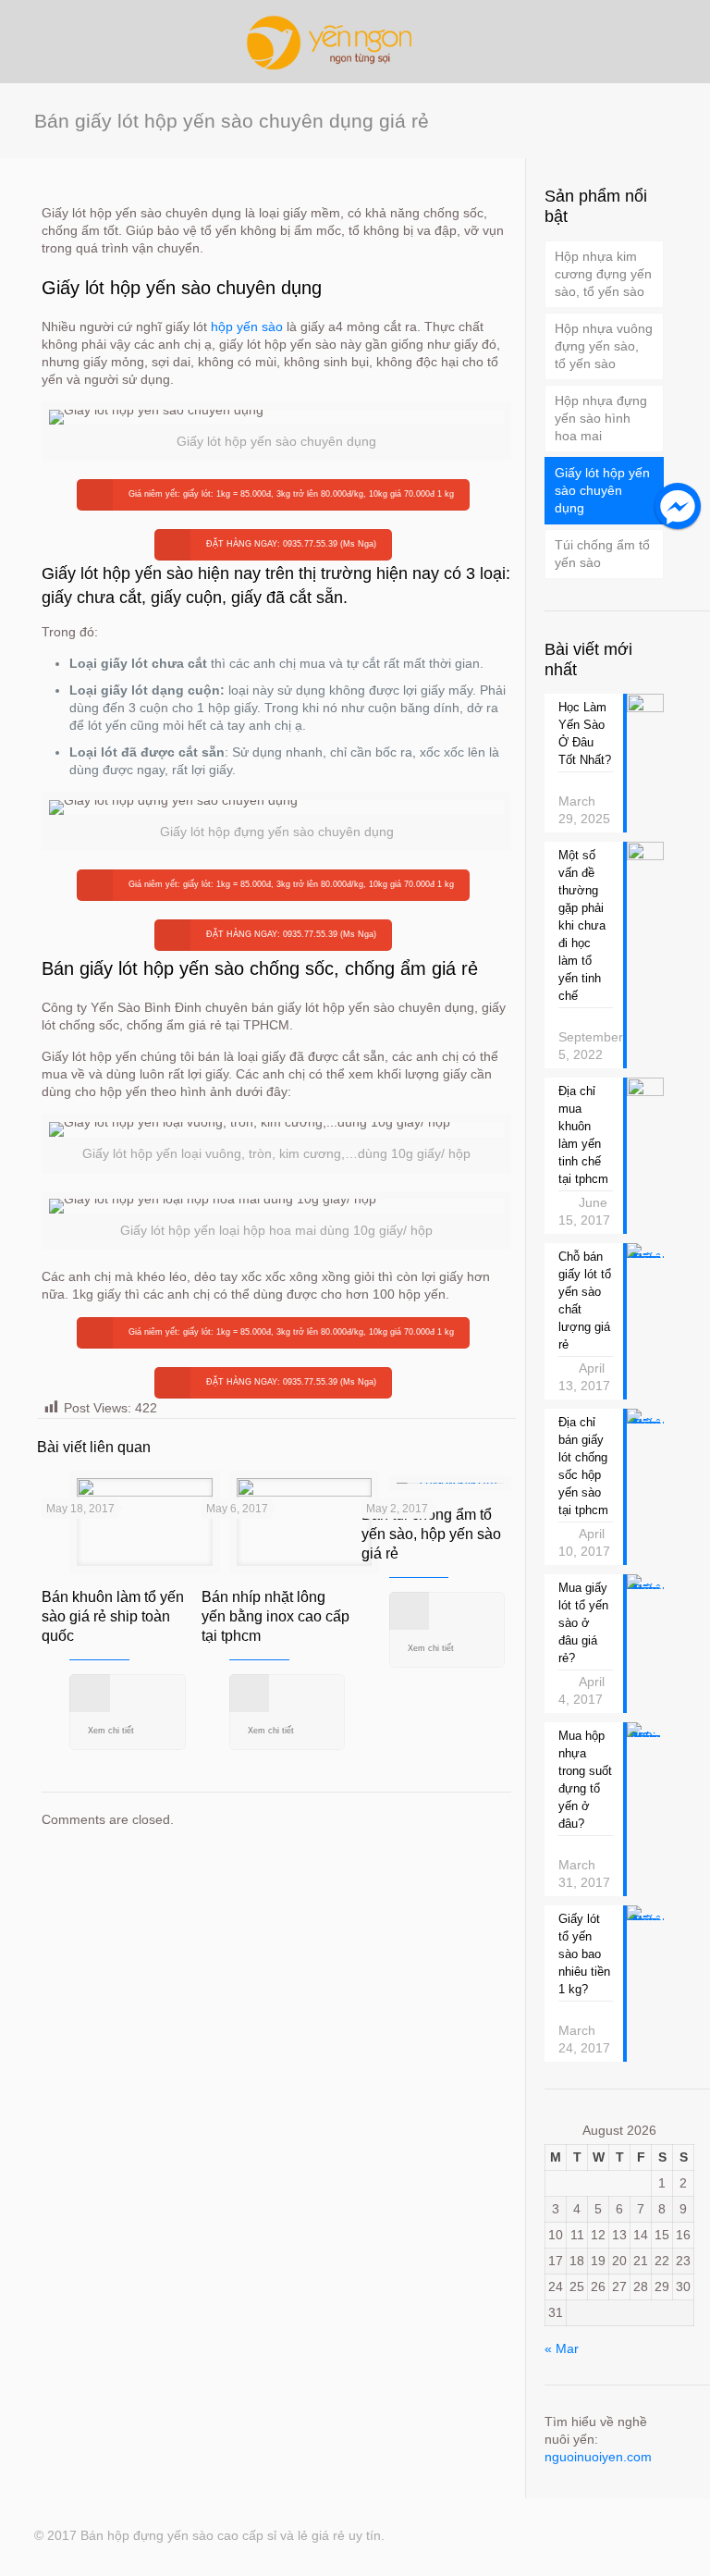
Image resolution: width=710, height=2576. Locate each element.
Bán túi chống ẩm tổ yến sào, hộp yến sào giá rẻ (431, 1534)
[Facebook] (523, 2535)
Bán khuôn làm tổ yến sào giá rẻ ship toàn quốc (113, 1616)
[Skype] (498, 2535)
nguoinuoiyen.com (598, 2457)
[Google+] (548, 2535)
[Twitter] (573, 2535)
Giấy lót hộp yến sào (117, 573)
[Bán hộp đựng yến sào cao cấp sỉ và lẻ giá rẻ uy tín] (355, 42)
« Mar (562, 2348)
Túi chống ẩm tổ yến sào (602, 554)
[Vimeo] (598, 2535)
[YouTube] (623, 2535)
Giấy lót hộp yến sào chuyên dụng (602, 490)
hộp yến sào (247, 327)
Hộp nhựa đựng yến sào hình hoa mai (601, 418)
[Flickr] (648, 2535)
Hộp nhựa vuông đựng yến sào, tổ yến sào (604, 346)
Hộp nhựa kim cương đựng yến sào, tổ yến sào (603, 274)
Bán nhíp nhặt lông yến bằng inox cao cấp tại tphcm (275, 1616)
